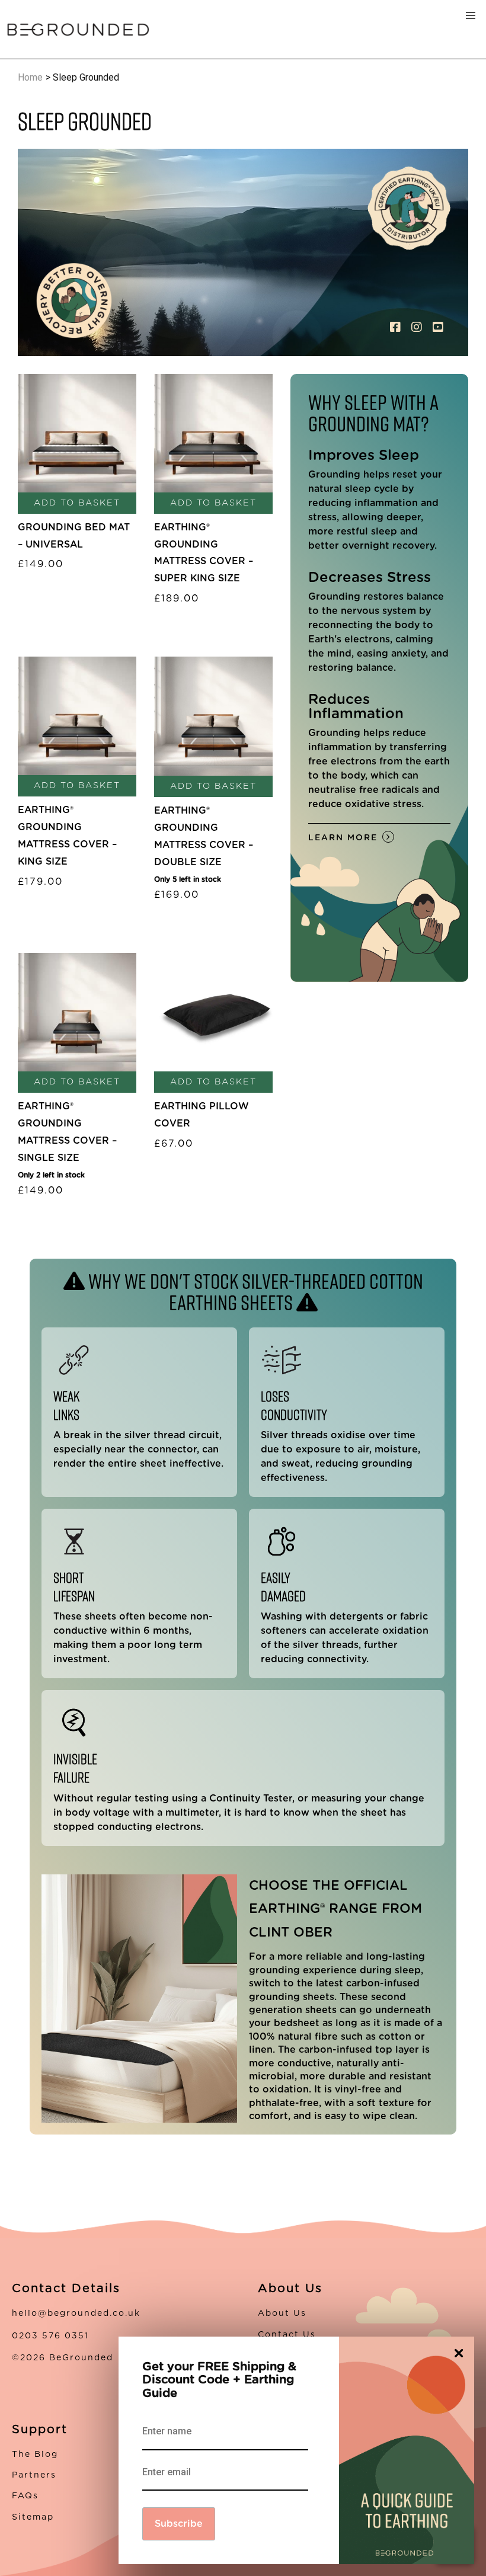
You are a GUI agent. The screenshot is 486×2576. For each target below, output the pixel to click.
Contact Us (287, 2335)
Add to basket (77, 503)
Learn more (343, 838)
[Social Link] (397, 328)
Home (30, 77)
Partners (34, 2475)
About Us (282, 2313)
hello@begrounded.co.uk (76, 2313)
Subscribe (179, 2524)
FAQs (25, 2496)
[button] (471, 15)
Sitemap (33, 2517)
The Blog (35, 2455)
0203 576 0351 (50, 2336)
